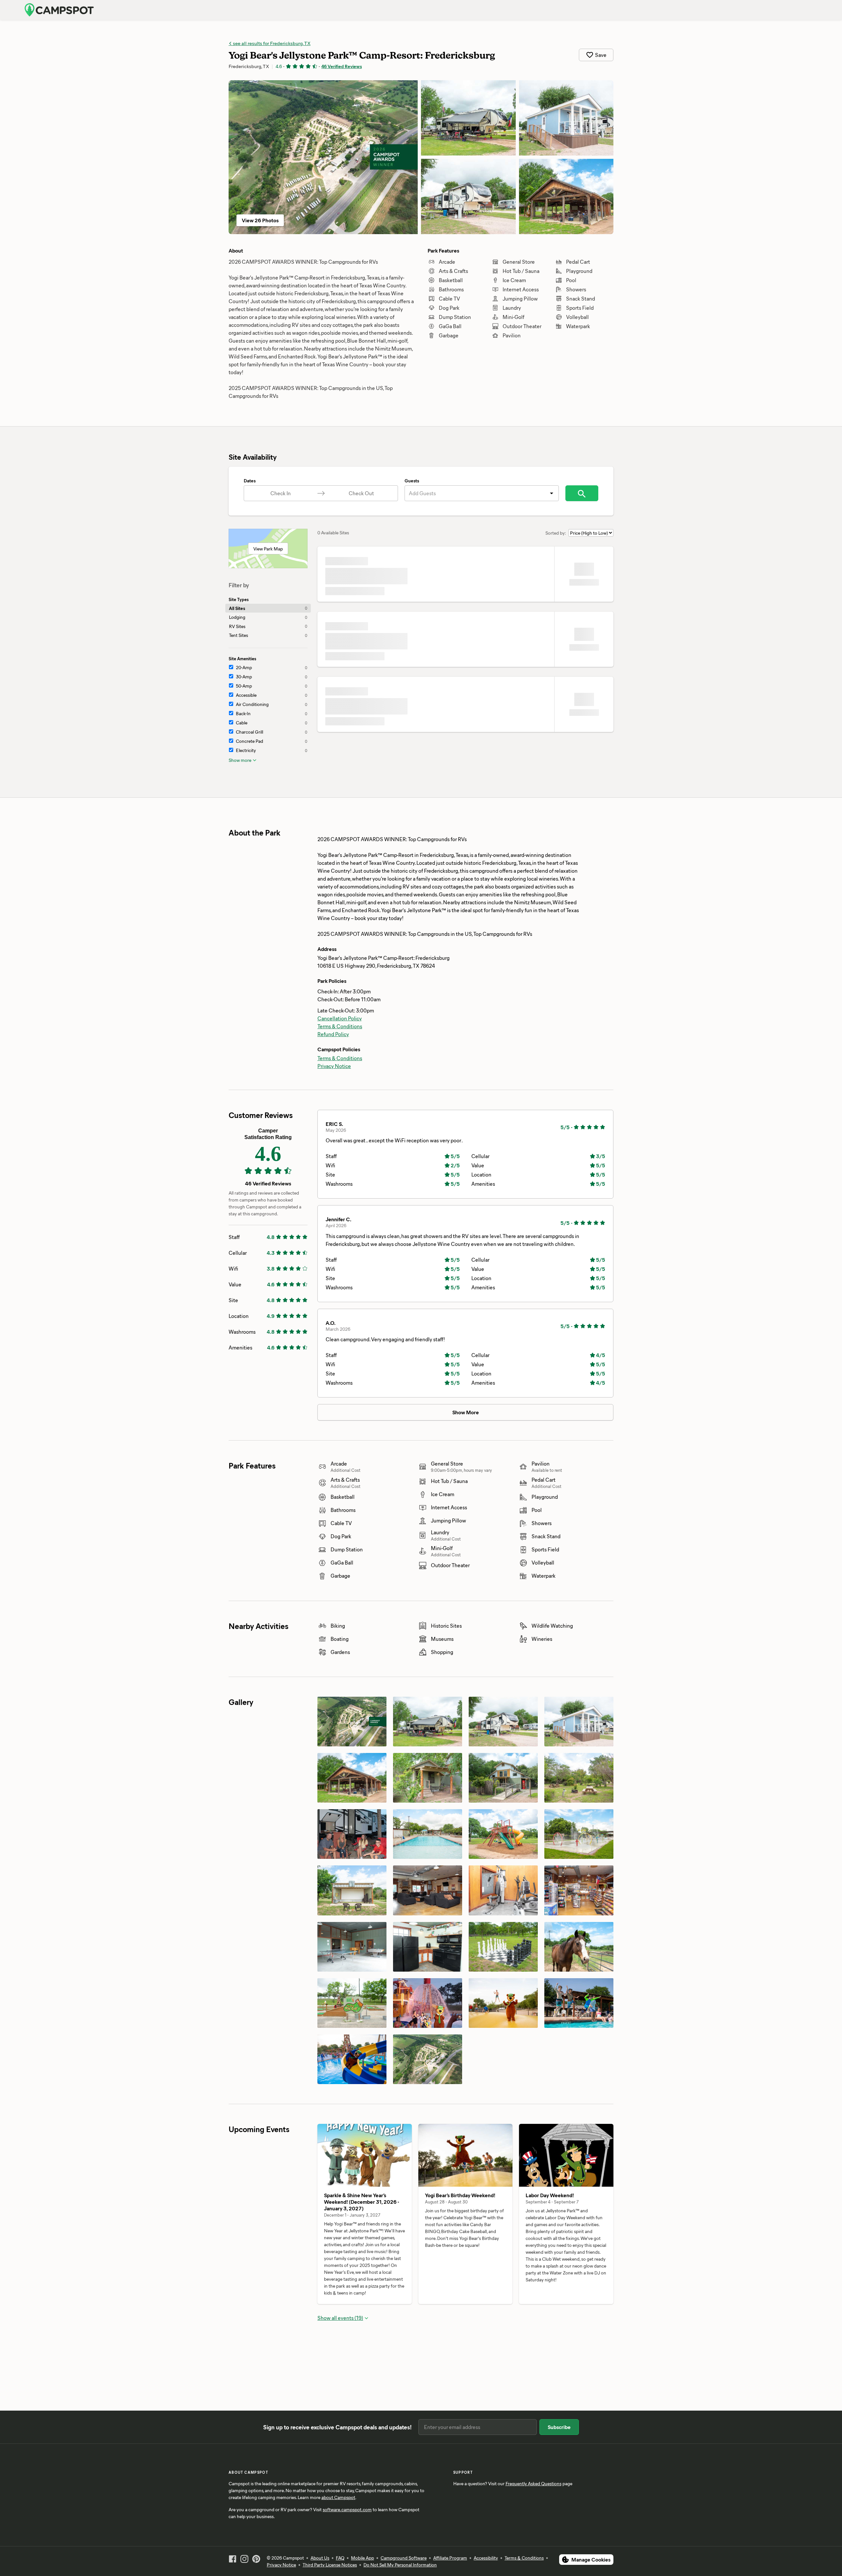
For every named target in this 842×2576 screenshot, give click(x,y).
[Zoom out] (605, 2134)
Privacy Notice (334, 1036)
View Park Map (268, 549)
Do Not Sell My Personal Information (400, 2565)
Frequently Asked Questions (533, 2483)
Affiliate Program (450, 2558)
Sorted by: (556, 533)
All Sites (268, 608)
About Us (320, 2558)
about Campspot (338, 2497)
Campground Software (404, 2558)
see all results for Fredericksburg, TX (271, 43)
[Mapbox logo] (334, 2288)
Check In (281, 493)
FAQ (340, 2558)
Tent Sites (268, 635)
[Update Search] (582, 493)
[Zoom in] (605, 2124)
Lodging (268, 617)
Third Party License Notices (330, 2565)
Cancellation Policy (340, 989)
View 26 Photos (260, 220)
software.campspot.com (347, 2509)
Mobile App (362, 2558)
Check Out (361, 493)
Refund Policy (333, 1004)
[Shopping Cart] (805, 10)
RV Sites (268, 626)
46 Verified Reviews (342, 66)
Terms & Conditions (340, 996)
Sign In (734, 10)
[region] (465, 2205)
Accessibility (486, 2558)
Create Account (770, 10)
